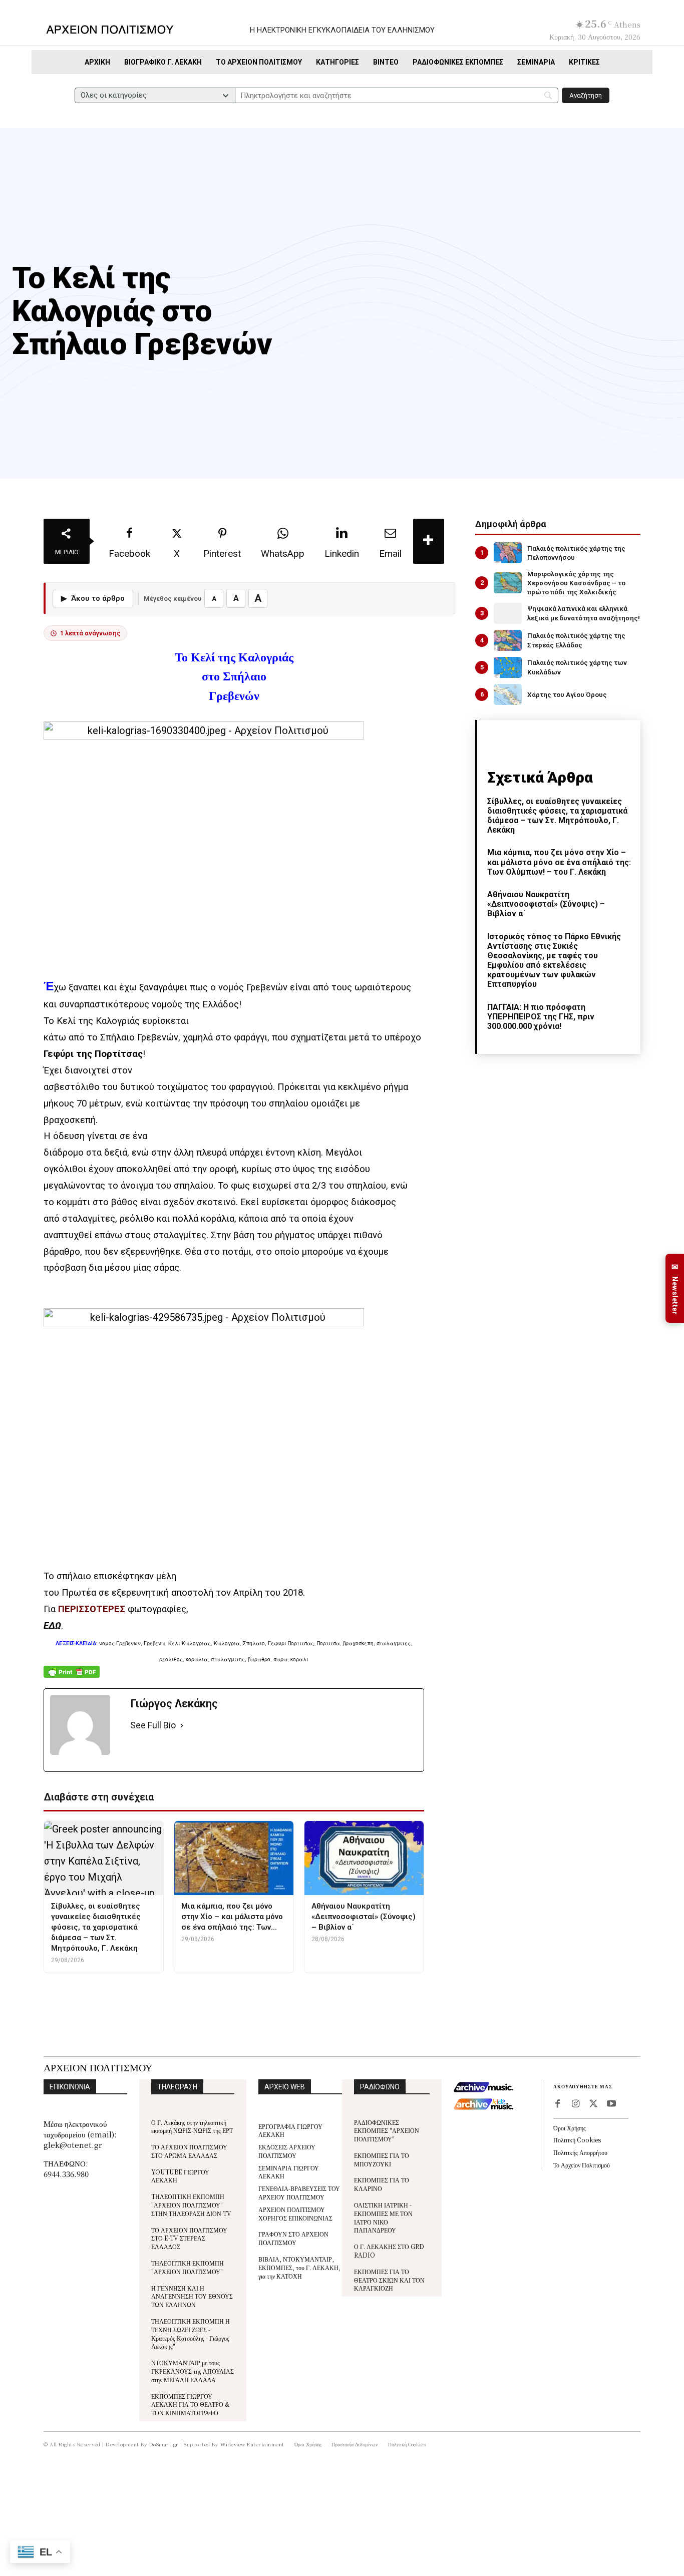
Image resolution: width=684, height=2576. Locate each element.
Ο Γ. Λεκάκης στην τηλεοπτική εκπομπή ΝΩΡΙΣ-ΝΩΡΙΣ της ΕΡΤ (192, 2126)
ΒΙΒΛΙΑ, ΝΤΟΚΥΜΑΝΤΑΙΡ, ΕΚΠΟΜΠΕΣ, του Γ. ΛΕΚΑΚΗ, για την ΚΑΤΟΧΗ (299, 2267)
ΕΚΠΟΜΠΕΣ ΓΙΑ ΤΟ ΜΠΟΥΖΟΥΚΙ (382, 2159)
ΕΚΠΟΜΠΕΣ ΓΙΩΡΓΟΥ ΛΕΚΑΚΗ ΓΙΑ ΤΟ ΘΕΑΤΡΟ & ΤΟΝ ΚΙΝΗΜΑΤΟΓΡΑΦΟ (191, 2405)
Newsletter (675, 1289)
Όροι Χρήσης (570, 2128)
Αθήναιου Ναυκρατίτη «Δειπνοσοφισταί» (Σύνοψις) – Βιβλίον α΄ (546, 904)
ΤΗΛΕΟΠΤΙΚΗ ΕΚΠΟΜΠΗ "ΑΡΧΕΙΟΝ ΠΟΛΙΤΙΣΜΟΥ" (188, 2267)
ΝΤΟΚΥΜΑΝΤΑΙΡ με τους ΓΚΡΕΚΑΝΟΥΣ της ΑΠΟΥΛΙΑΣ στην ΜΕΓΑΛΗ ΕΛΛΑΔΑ (193, 2371)
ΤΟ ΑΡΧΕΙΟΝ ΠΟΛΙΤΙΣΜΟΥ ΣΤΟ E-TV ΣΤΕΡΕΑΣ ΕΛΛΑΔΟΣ (189, 2238)
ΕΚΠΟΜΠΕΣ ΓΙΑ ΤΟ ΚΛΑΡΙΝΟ (382, 2184)
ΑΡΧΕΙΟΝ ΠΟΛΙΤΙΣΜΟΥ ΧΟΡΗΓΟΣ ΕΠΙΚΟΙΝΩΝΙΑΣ (295, 2214)
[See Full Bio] (182, 1726)
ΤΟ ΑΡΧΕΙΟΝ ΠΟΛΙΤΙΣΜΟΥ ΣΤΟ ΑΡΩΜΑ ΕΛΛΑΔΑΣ (189, 2151)
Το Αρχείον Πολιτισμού (582, 2165)
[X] (593, 2104)
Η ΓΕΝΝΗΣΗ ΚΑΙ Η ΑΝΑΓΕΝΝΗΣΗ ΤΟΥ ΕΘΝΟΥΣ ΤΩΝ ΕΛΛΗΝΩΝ (192, 2296)
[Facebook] (557, 2104)
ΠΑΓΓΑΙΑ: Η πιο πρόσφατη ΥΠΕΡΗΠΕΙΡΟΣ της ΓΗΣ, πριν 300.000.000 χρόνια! (541, 1017)
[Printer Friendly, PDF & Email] (72, 1677)
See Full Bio (153, 1725)
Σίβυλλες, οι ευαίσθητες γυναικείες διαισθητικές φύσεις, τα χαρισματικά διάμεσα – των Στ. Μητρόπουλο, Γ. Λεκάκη (557, 816)
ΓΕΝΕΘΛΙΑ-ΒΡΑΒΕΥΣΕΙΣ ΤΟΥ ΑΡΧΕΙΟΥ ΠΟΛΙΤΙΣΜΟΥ (299, 2192)
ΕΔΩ (52, 1626)
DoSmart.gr (164, 2444)
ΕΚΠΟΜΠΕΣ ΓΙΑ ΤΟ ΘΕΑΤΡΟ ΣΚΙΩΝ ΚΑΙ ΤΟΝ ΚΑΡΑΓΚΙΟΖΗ (389, 2280)
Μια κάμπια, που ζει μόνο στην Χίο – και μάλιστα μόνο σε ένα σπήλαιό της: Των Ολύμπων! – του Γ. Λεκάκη (559, 862)
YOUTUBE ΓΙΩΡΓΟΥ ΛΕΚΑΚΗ (180, 2176)
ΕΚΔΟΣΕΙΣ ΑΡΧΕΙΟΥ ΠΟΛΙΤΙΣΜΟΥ (287, 2151)
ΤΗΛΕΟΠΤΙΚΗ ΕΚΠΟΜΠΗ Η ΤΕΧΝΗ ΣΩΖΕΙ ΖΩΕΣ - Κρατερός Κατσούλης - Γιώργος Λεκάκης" (191, 2333)
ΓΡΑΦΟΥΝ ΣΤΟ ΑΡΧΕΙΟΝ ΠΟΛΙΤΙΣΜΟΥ (293, 2238)
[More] (429, 541)
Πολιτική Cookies (577, 2140)
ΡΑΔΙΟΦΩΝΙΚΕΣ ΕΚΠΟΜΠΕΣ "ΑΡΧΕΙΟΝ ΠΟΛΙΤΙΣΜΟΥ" (387, 2131)
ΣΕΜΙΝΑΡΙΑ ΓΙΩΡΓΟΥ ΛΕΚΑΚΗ (289, 2172)
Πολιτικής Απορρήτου (580, 2152)
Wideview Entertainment (252, 2444)
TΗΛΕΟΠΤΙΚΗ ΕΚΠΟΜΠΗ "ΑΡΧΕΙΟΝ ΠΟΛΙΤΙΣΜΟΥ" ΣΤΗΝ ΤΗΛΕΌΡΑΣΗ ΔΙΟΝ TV (191, 2205)
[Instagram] (575, 2104)
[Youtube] (611, 2104)
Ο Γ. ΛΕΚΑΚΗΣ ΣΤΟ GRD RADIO (389, 2251)
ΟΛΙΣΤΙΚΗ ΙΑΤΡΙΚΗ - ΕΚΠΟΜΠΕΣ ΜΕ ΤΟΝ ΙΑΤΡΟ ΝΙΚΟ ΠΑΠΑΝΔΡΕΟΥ (383, 2217)
